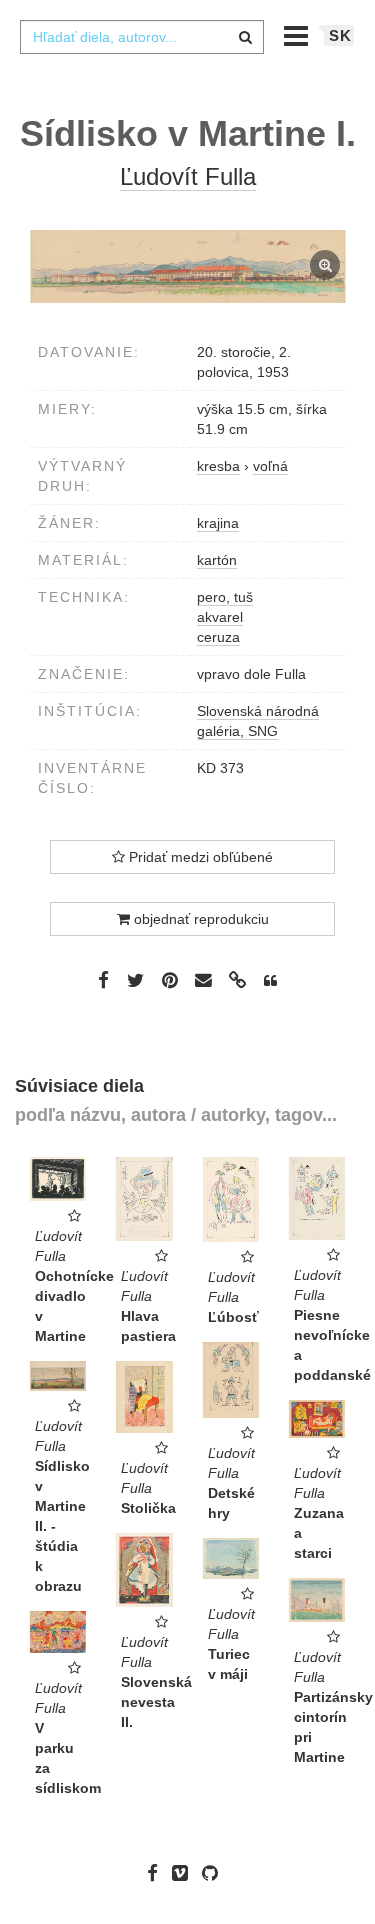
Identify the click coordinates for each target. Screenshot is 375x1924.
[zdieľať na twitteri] (135, 980)
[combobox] (142, 37)
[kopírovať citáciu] (270, 981)
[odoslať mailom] (204, 980)
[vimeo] (185, 1873)
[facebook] (157, 1873)
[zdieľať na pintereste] (170, 980)
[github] (215, 1873)
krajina (218, 523)
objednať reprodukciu (199, 919)
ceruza (218, 637)
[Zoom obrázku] (187, 266)
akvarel (220, 617)
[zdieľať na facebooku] (103, 980)
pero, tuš (225, 597)
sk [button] (340, 35)
